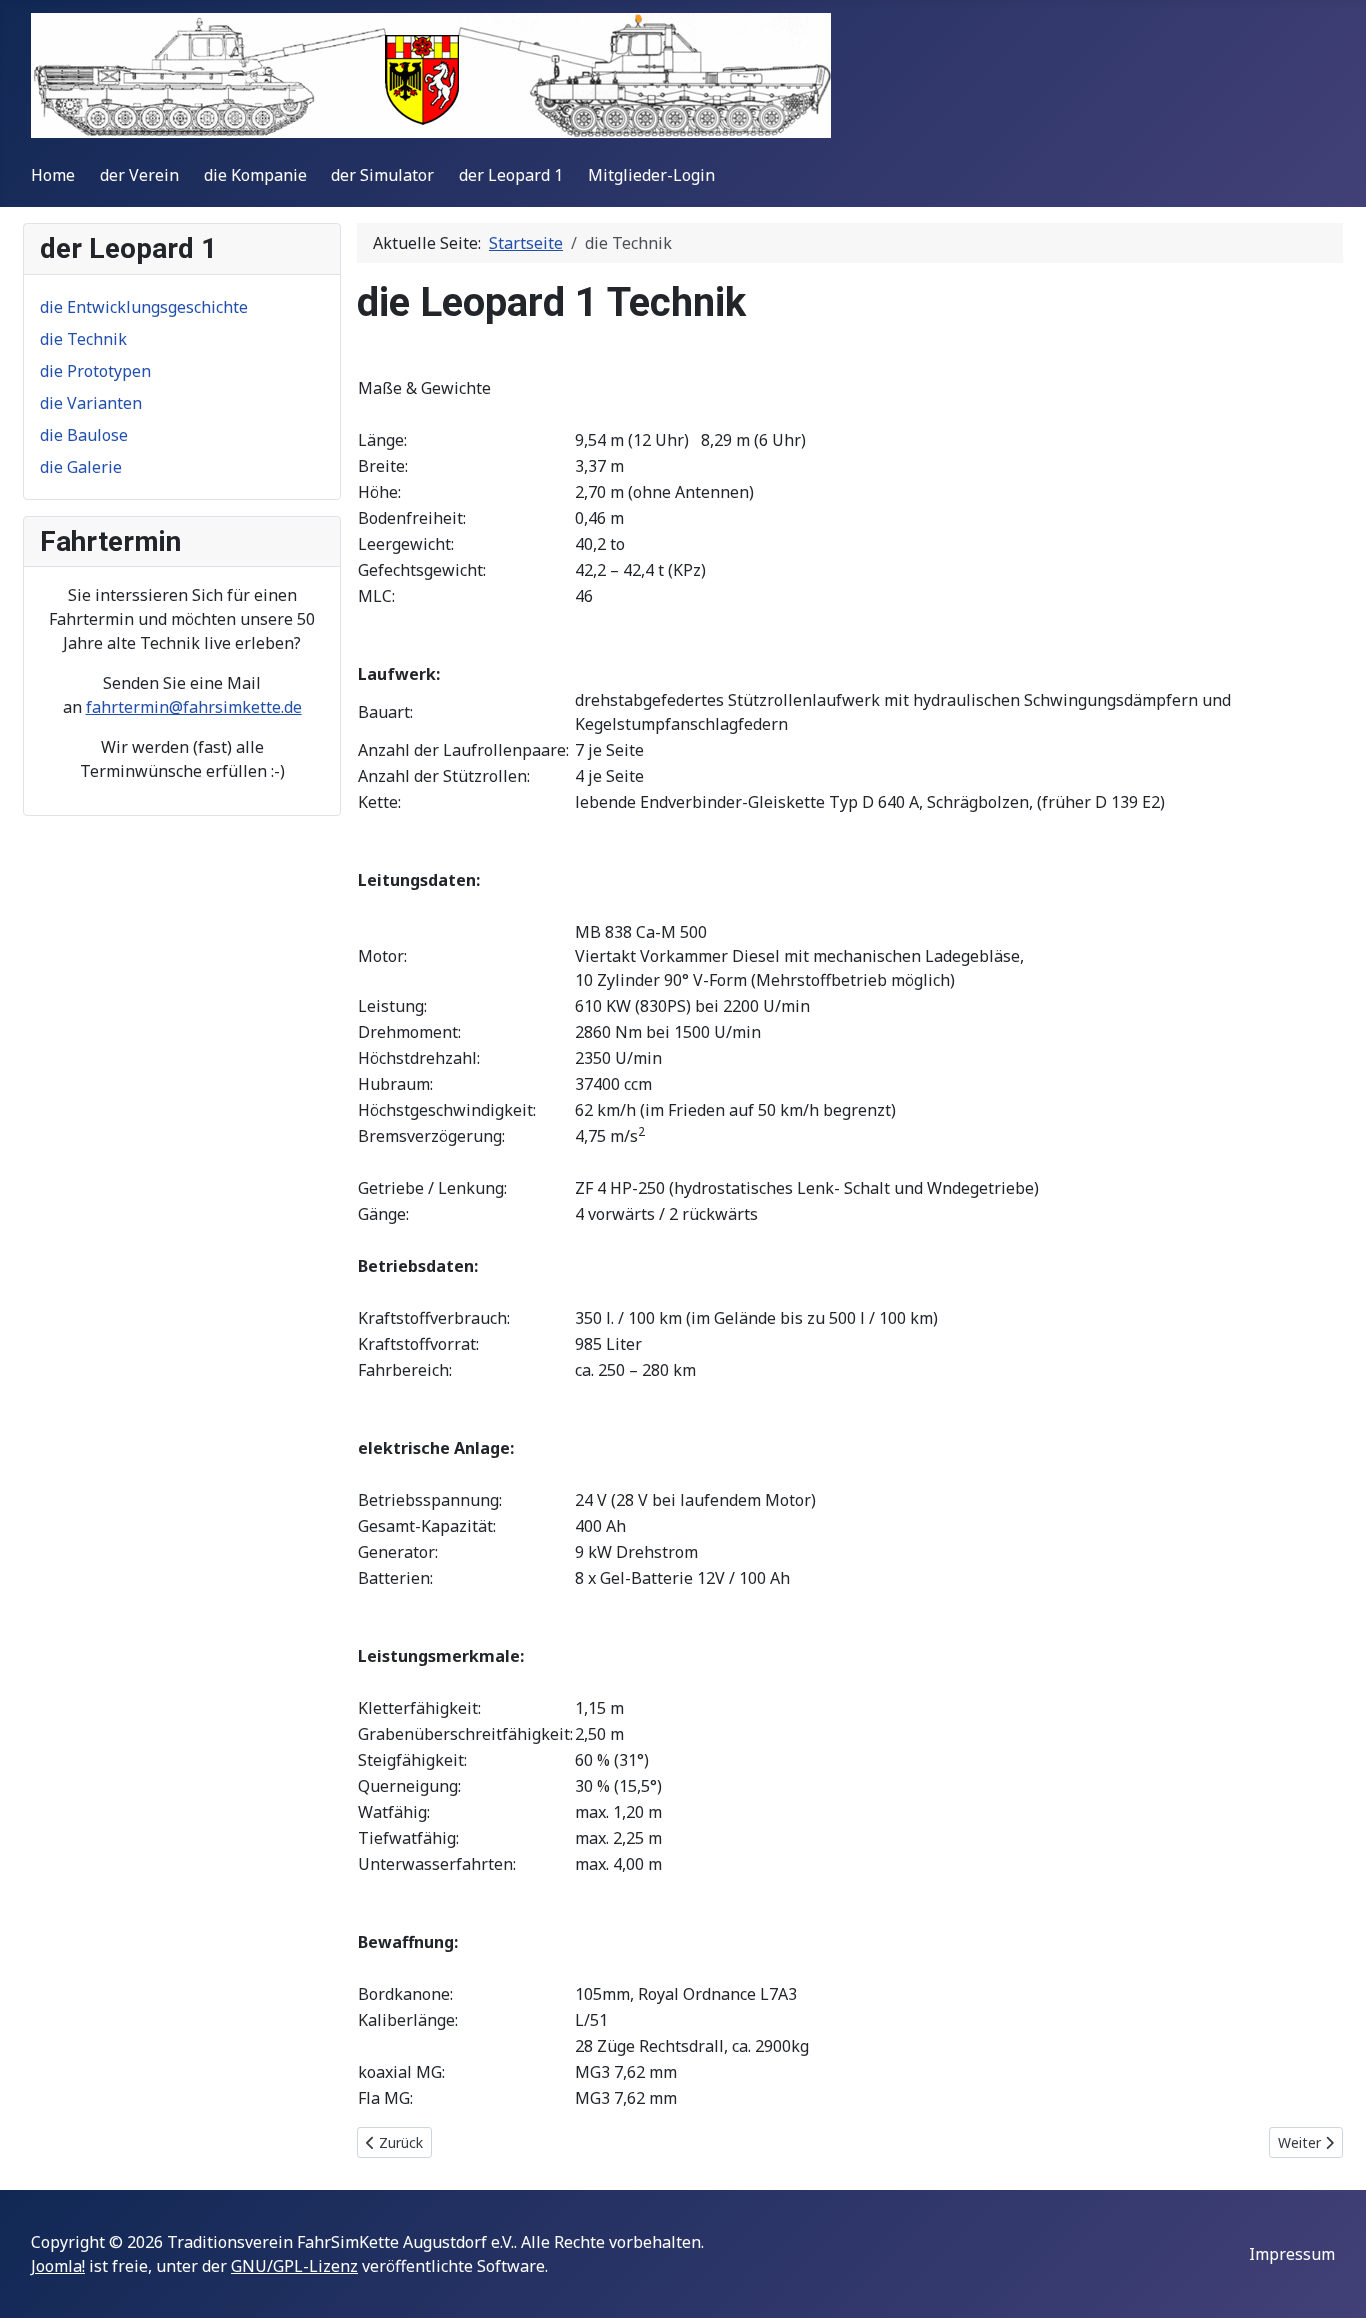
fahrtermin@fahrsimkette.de (194, 707)
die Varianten (91, 403)
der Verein (139, 175)
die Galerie (81, 467)
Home (53, 175)
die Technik (83, 339)
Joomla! (58, 2266)
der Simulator (382, 175)
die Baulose (84, 435)
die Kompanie (255, 175)
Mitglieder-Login (651, 175)
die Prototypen (95, 371)
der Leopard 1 (511, 175)
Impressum (1292, 2254)
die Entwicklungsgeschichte (144, 307)
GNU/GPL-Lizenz (294, 2266)
